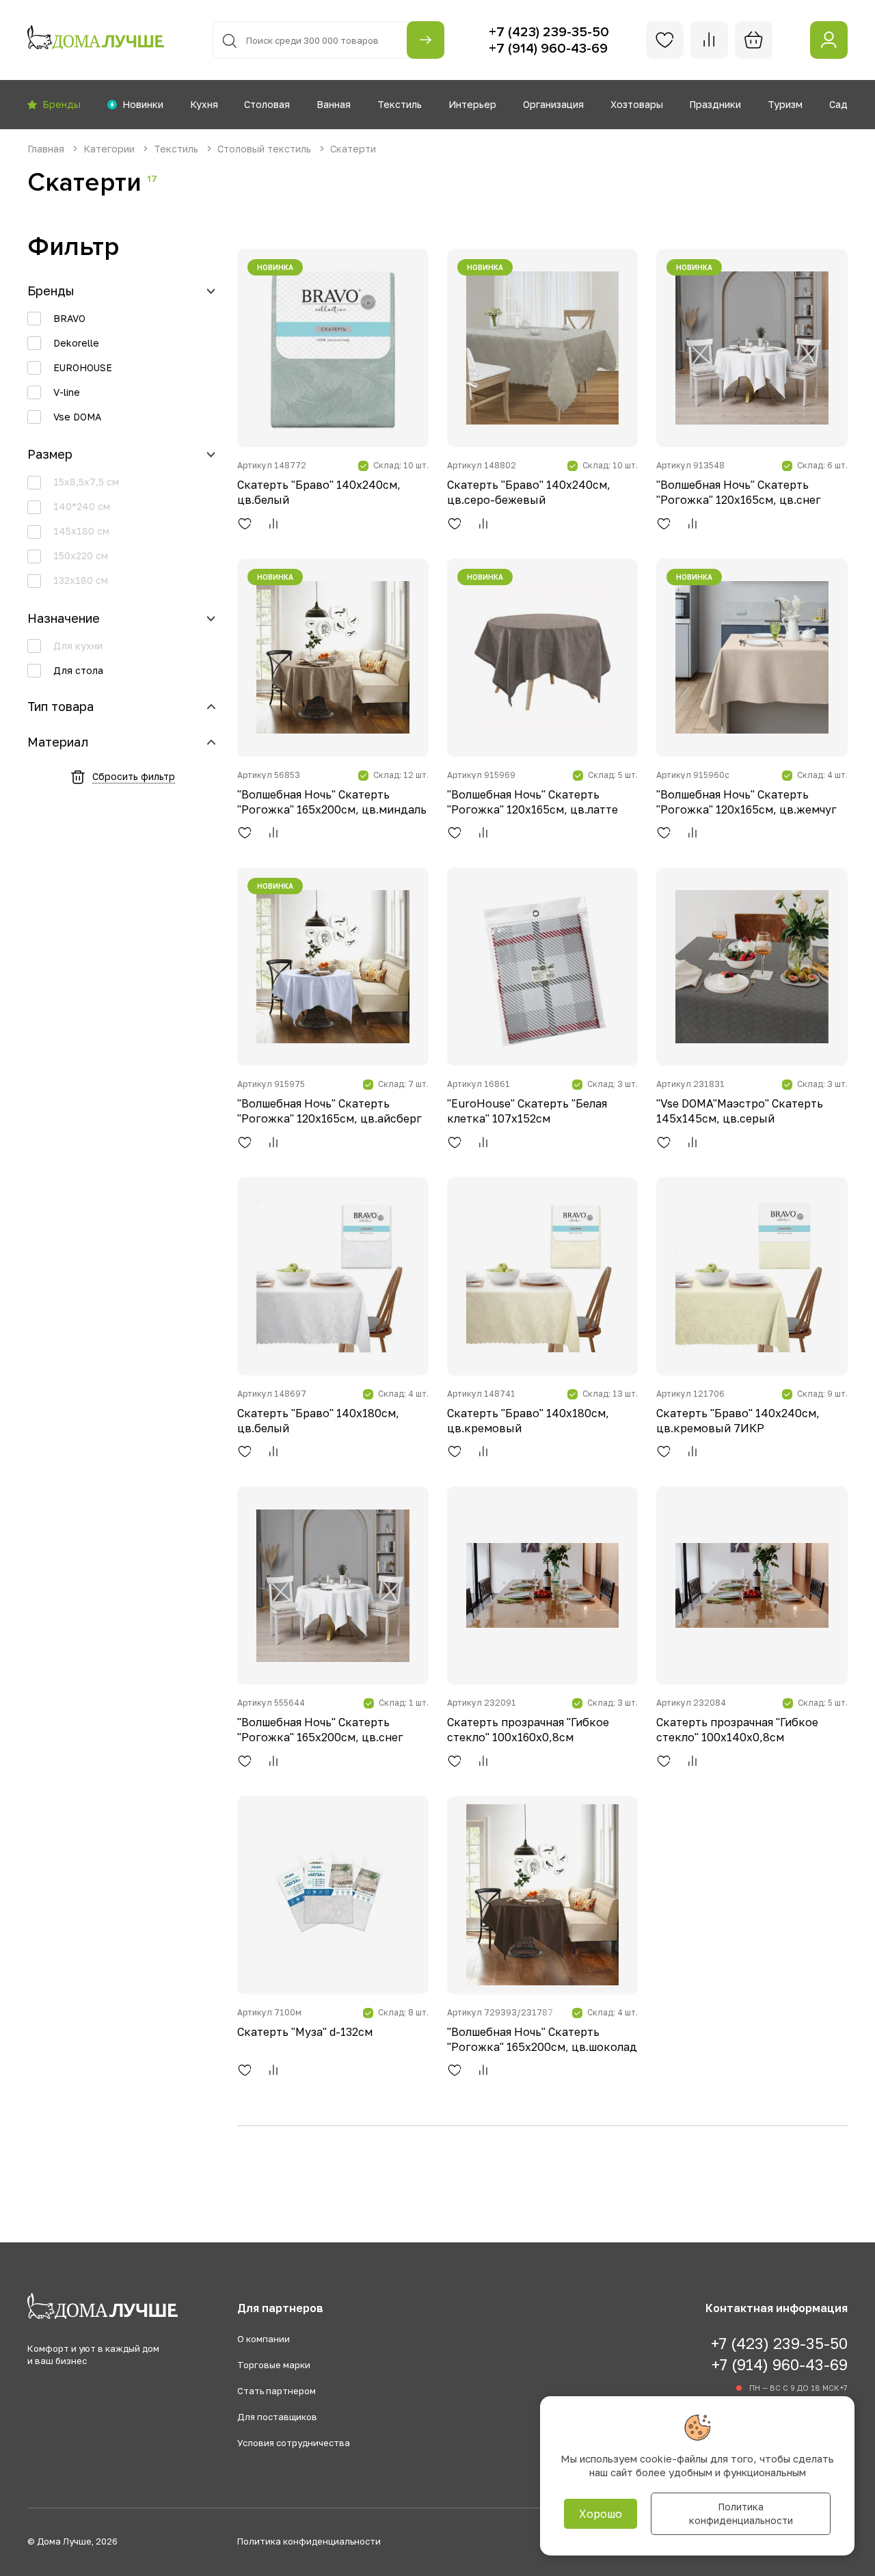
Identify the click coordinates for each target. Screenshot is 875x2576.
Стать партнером (277, 2391)
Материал (58, 742)
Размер (50, 454)
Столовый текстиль (266, 149)
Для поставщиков (277, 2417)
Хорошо (601, 2514)
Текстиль (177, 149)
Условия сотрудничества (294, 2443)
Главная (47, 149)
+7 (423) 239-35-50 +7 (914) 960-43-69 (779, 2353)
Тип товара (60, 707)
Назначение (64, 618)
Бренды (51, 291)
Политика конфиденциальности (309, 2541)
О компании (264, 2339)
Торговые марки (274, 2365)
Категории (110, 149)
